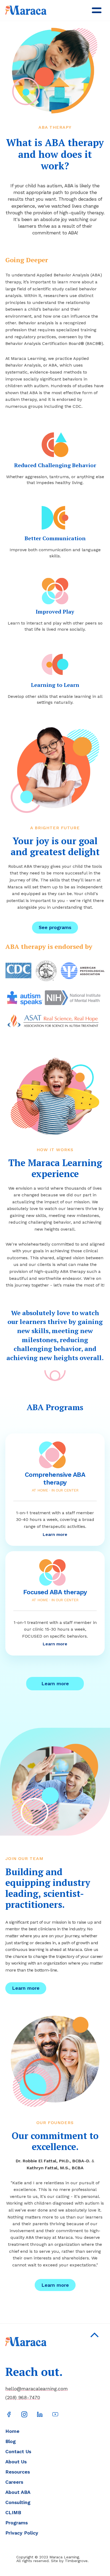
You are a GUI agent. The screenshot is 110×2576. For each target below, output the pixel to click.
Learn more (55, 1683)
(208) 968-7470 (23, 2398)
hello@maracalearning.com (37, 2389)
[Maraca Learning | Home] (26, 10)
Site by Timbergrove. (70, 2561)
